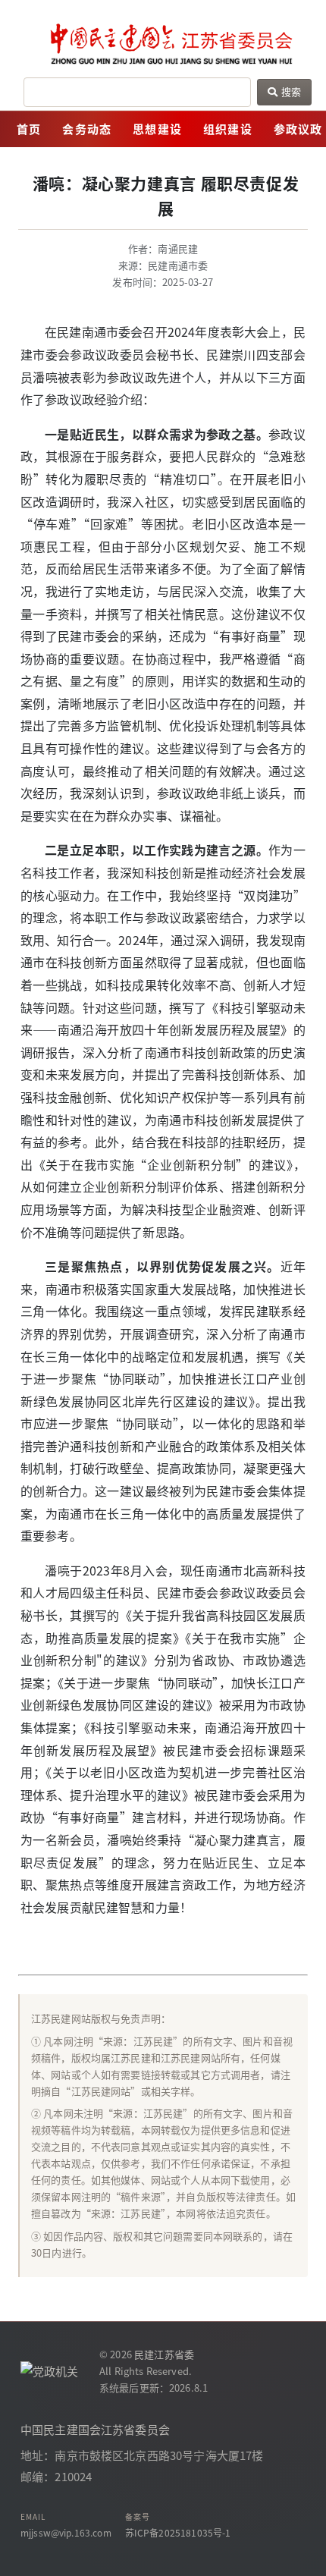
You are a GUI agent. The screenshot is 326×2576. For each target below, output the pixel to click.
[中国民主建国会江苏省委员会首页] (163, 44)
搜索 (290, 91)
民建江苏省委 (164, 2354)
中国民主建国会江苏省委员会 (95, 2429)
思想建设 (157, 129)
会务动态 (87, 129)
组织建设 (228, 129)
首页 (29, 129)
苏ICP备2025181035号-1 (178, 2532)
